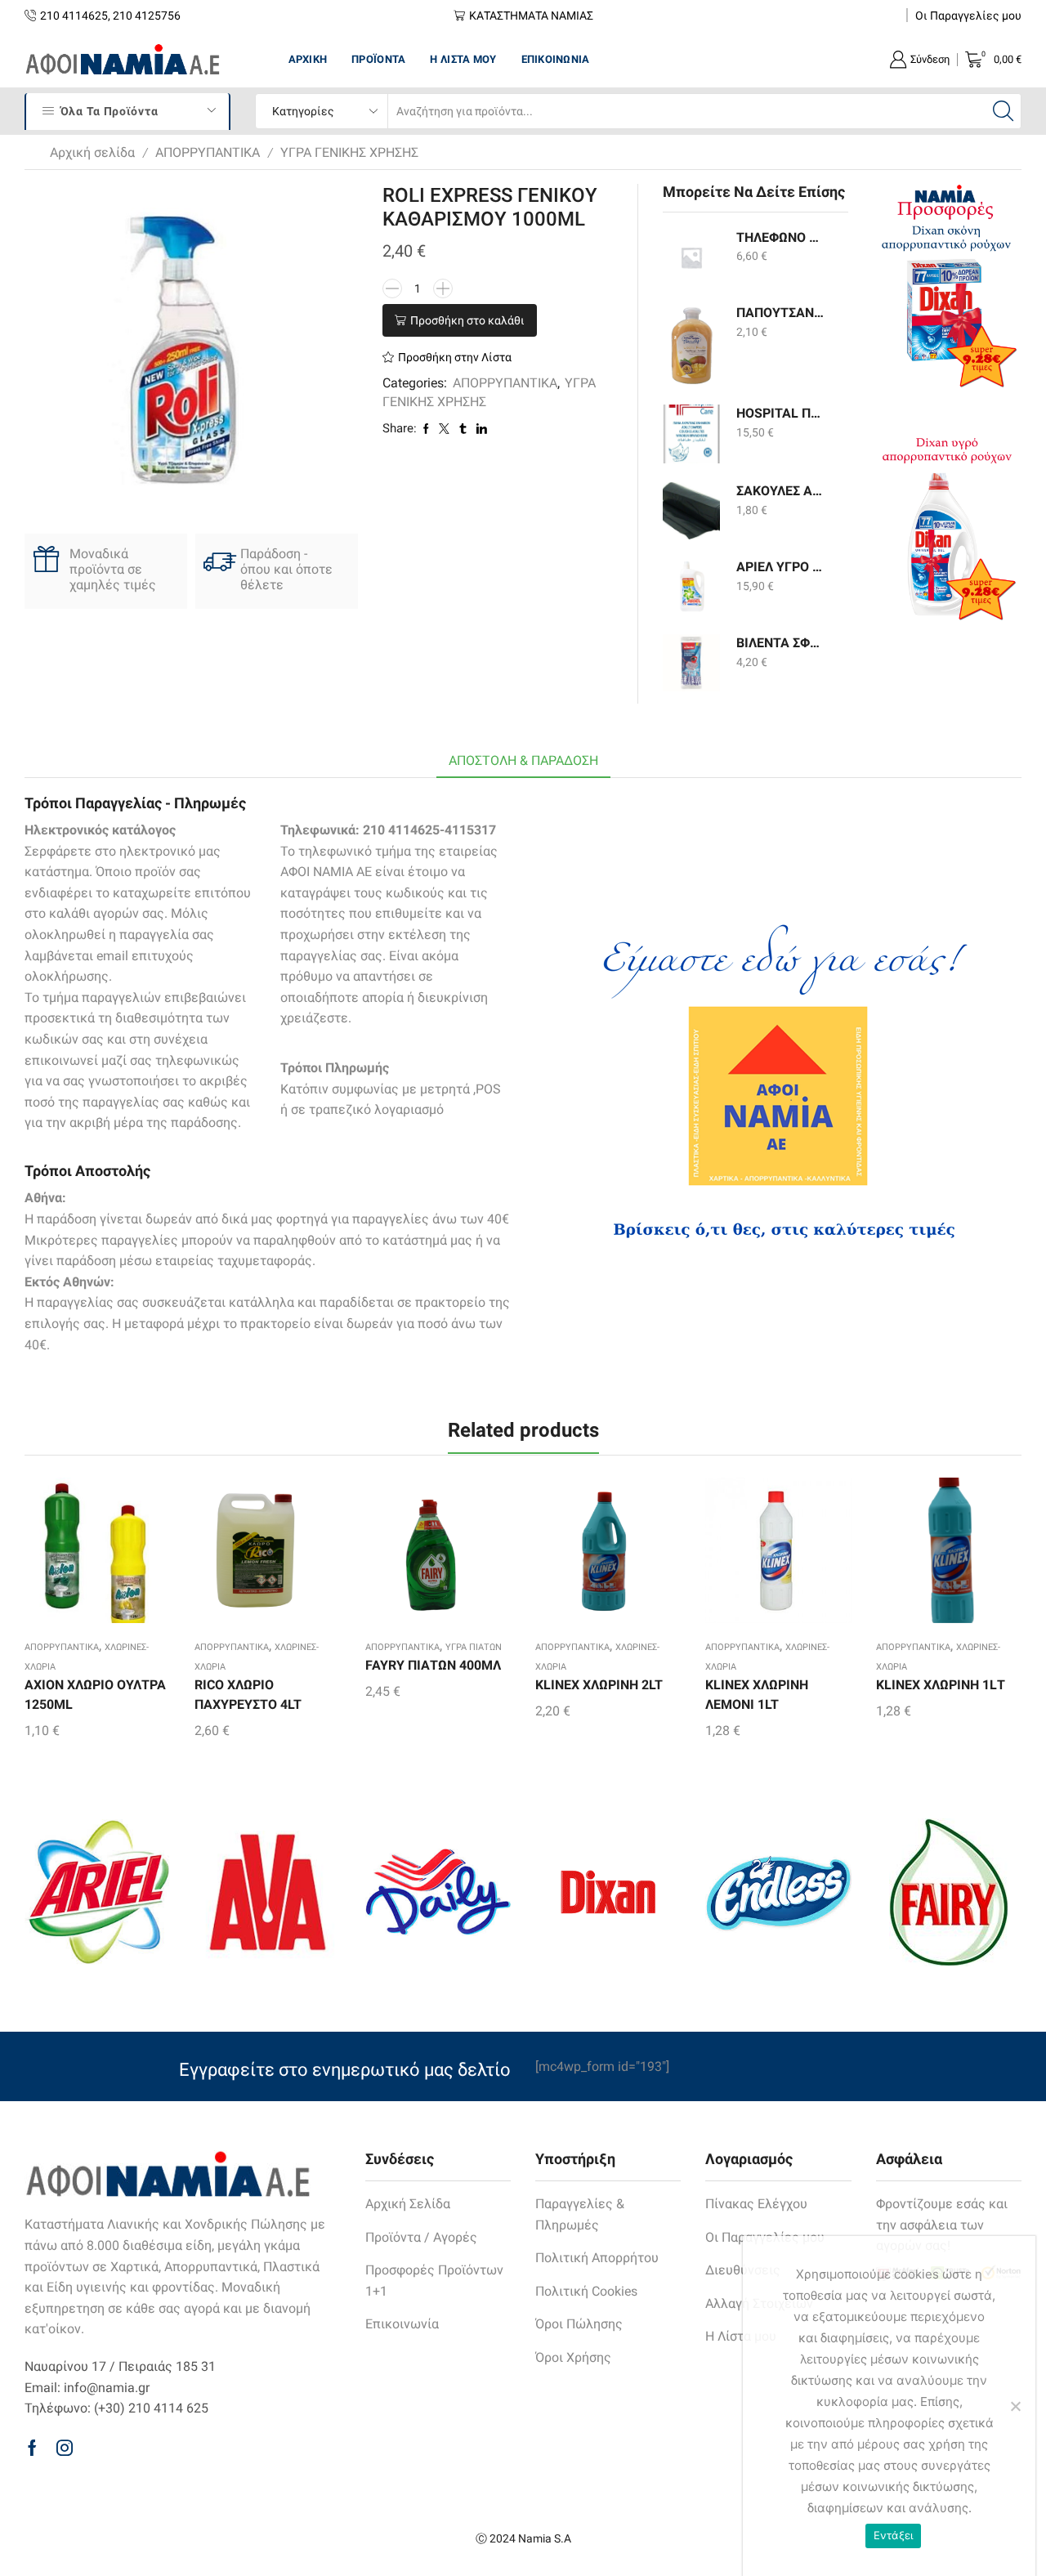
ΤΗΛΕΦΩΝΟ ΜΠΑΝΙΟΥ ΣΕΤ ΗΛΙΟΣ (782, 237)
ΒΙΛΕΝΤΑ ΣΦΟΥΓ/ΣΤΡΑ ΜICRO (782, 643)
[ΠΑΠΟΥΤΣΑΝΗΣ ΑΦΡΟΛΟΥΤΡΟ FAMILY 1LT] (691, 345)
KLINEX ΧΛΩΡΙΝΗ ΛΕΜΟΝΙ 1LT (757, 1695)
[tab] (523, 761)
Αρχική (308, 59)
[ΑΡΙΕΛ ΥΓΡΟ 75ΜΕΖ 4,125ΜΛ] (691, 587)
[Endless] (778, 1892)
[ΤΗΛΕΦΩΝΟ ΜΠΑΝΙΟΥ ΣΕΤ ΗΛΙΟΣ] (691, 257)
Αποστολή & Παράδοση (523, 760)
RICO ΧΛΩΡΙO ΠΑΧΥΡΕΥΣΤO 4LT (248, 1695)
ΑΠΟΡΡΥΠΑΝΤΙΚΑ (208, 152)
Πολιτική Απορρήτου (597, 2258)
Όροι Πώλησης (579, 2324)
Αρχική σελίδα (92, 152)
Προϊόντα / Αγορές (421, 2237)
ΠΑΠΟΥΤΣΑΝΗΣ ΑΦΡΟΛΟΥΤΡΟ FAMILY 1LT (782, 313)
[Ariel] (97, 1892)
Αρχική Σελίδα (408, 2204)
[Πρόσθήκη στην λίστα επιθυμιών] (69, 1556)
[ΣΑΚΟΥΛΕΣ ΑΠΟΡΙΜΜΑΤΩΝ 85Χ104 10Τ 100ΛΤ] (691, 511)
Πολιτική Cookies (586, 2291)
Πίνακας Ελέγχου (756, 2204)
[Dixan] (608, 1892)
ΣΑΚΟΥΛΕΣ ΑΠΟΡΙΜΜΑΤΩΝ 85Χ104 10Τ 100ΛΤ (782, 491)
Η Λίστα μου (463, 59)
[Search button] (1004, 111)
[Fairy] (949, 1892)
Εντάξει (894, 2535)
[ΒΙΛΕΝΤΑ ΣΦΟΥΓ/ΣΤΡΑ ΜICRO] (691, 663)
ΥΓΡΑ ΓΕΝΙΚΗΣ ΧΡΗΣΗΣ (349, 152)
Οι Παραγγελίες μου (968, 16)
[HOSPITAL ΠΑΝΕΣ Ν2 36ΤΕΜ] (691, 434)
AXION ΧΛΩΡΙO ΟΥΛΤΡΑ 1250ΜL (95, 1695)
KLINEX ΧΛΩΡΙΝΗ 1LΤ (941, 1685)
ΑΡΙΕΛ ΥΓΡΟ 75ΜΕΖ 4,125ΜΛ (782, 567)
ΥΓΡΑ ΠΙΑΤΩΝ (474, 1647)
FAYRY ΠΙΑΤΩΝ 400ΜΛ (433, 1665)
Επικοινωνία (556, 59)
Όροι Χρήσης (573, 2357)
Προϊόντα (378, 59)
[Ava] (267, 1892)
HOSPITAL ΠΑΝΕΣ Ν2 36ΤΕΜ (782, 413)
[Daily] (438, 1892)
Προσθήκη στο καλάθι (467, 320)
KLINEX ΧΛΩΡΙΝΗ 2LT (599, 1685)
